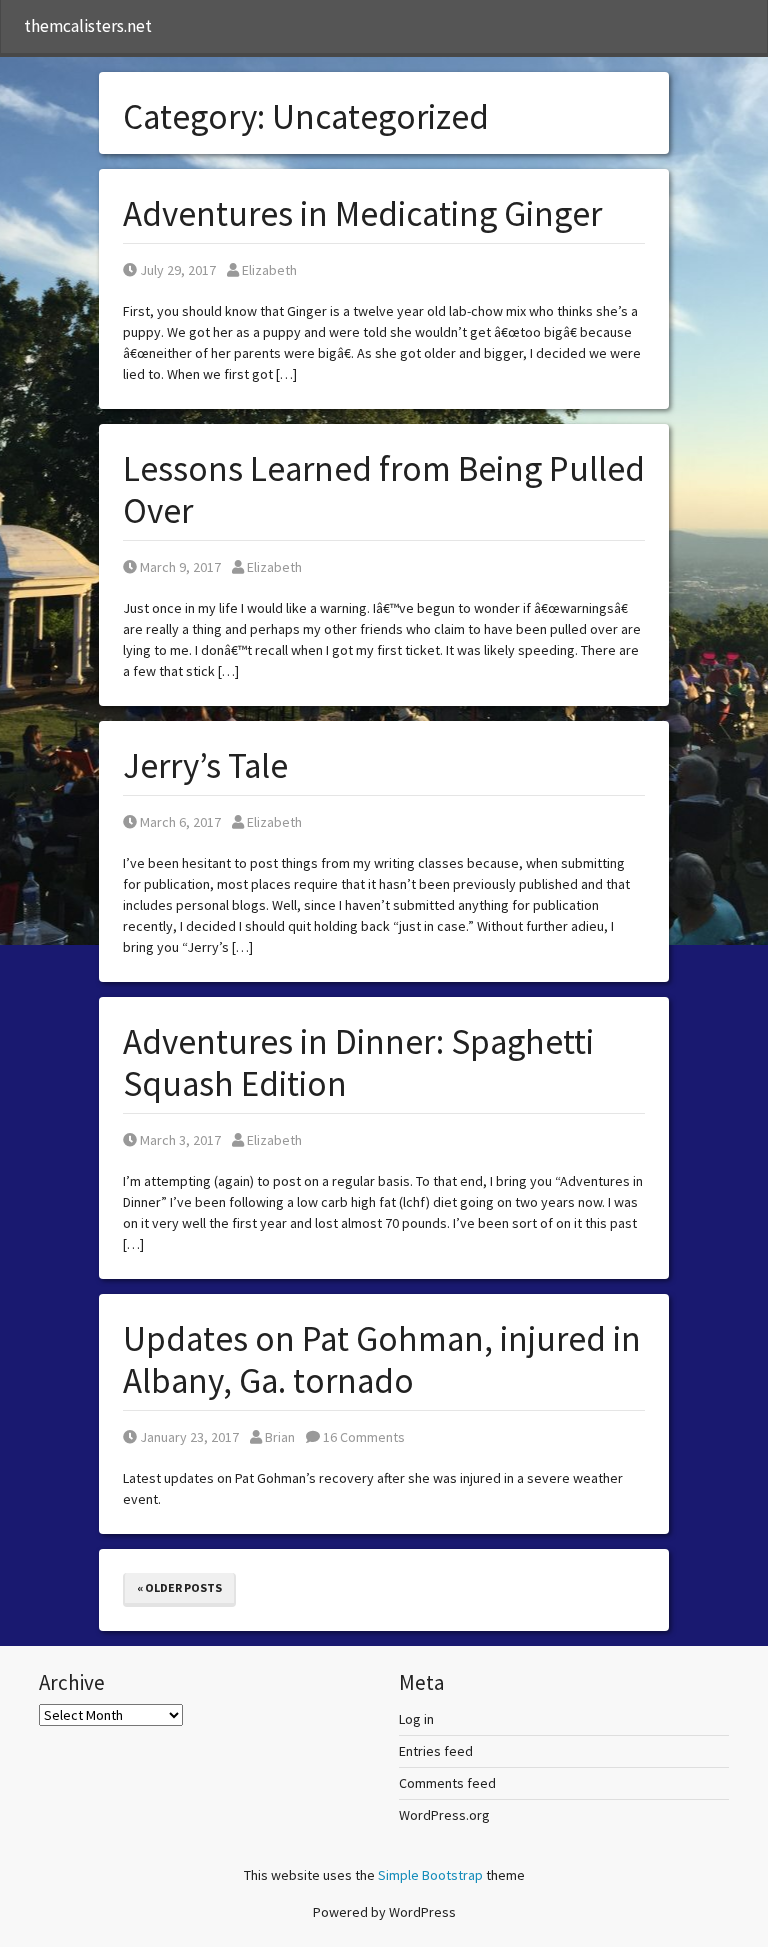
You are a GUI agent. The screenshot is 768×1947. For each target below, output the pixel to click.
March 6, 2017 (180, 822)
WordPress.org (444, 1815)
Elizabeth (269, 270)
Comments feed (447, 1783)
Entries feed (436, 1751)
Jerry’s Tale (205, 766)
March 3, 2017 (180, 1140)
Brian (279, 1437)
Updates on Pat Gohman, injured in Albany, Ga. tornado (382, 1360)
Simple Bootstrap (430, 1875)
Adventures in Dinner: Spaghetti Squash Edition (358, 1063)
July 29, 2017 (177, 270)
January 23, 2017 (189, 1437)
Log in (416, 1719)
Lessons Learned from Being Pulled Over (384, 490)
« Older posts (179, 1587)
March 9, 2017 (180, 567)
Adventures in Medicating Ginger (362, 214)
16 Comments (362, 1437)
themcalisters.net (88, 26)
